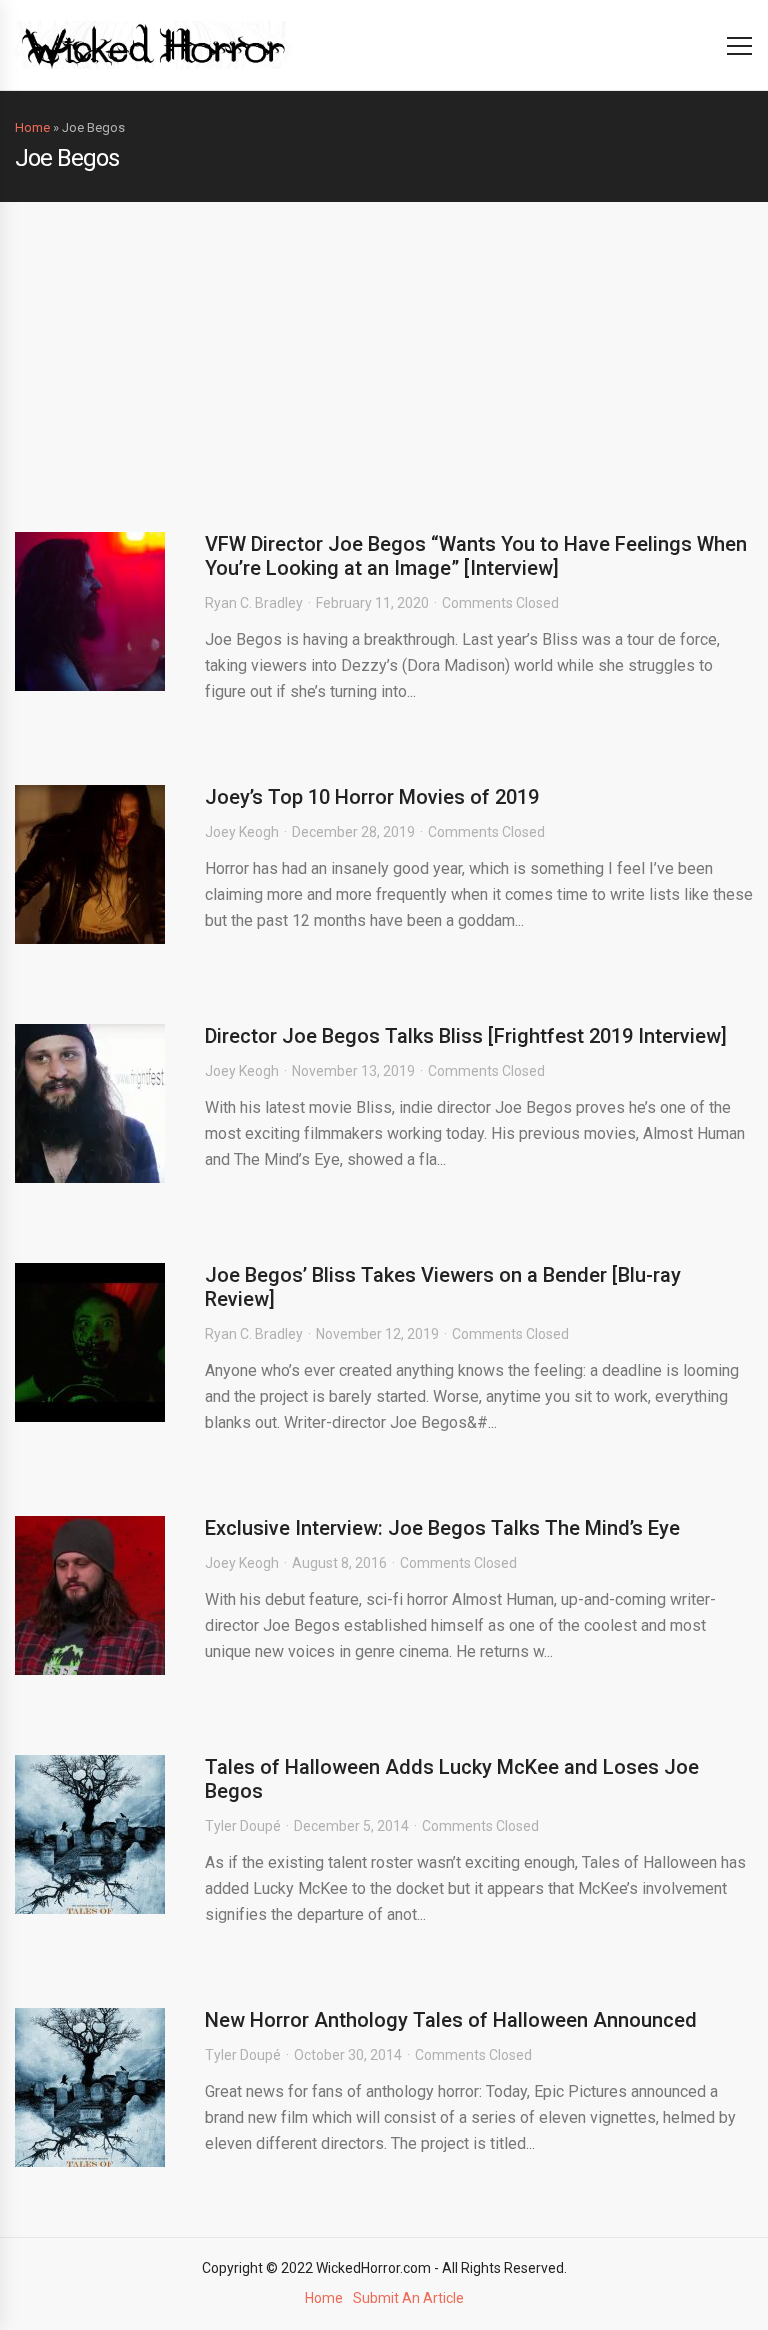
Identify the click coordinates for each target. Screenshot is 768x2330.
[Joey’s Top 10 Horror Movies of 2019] (90, 864)
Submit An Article (408, 2298)
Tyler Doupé (243, 1826)
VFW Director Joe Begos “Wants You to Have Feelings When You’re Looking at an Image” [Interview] (476, 556)
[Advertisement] (384, 352)
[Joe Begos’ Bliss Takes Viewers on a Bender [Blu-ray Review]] (90, 1342)
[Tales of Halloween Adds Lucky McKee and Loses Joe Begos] (90, 1834)
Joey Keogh (242, 832)
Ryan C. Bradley (254, 603)
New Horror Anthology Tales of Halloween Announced (451, 2020)
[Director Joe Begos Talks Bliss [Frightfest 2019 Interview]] (90, 1103)
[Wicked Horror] (153, 44)
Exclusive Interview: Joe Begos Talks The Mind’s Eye (442, 1528)
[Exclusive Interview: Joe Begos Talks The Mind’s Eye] (90, 1595)
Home (32, 127)
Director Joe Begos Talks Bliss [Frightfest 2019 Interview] (466, 1036)
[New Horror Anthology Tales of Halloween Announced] (90, 2087)
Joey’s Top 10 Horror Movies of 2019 (372, 797)
